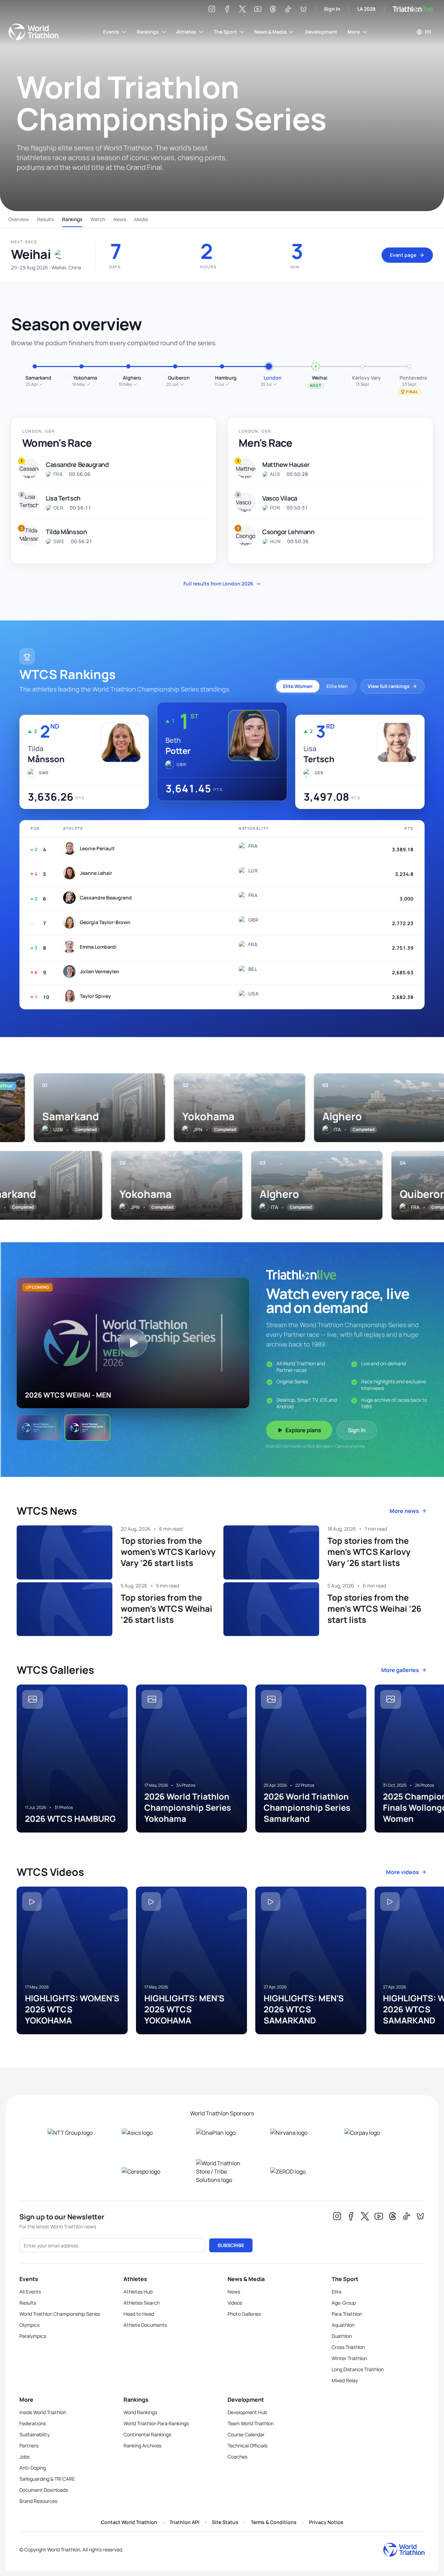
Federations (33, 2423)
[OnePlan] (222, 2133)
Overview (19, 219)
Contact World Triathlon (129, 2522)
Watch (98, 219)
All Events (30, 2292)
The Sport (225, 32)
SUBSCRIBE (231, 2245)
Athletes (186, 32)
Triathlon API (185, 2522)
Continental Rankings (147, 2434)
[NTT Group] (74, 2133)
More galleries (400, 1670)
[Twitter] (242, 9)
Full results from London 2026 (222, 584)
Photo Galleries (244, 2314)
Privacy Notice (326, 2522)
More (354, 32)
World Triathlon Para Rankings (156, 2423)
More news (404, 1511)
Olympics (29, 2325)
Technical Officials (247, 2446)
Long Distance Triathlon (358, 2369)
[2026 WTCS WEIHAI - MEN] (87, 1428)
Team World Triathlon (251, 2423)
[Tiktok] (288, 9)
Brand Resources (38, 2501)
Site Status (225, 2522)
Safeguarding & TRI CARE (47, 2479)
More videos (403, 1872)
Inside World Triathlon (43, 2412)
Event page (403, 255)
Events (111, 32)
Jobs (24, 2457)
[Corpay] (370, 2133)
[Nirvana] (296, 2133)
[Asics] (148, 2133)
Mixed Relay (345, 2380)
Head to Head (139, 2314)
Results (45, 219)
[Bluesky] (304, 9)
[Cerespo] (148, 2172)
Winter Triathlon (349, 2358)
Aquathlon (343, 2325)
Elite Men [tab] (337, 686)
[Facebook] (227, 9)
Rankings (148, 32)
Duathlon (342, 2336)
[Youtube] (258, 9)
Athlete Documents (145, 2325)
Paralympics (33, 2336)
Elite (336, 2292)
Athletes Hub (138, 2292)
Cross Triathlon (348, 2347)
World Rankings (140, 2412)
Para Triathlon (347, 2314)
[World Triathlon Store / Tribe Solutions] (222, 2172)
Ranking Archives (142, 2446)
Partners (29, 2446)
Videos (235, 2303)
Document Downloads (44, 2490)
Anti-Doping (33, 2468)
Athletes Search (142, 2303)
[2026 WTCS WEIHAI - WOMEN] (39, 1428)
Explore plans (303, 1430)
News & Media (270, 32)
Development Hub (247, 2412)
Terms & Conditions (274, 2522)
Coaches (237, 2457)
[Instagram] (212, 9)
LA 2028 (366, 9)
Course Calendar (246, 2434)
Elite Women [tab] (298, 686)
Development (321, 32)
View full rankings (389, 686)
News (120, 219)
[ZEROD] (296, 2172)
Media (141, 219)
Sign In (332, 9)
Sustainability (35, 2434)
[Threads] (273, 9)
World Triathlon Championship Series (60, 2314)
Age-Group (344, 2303)
